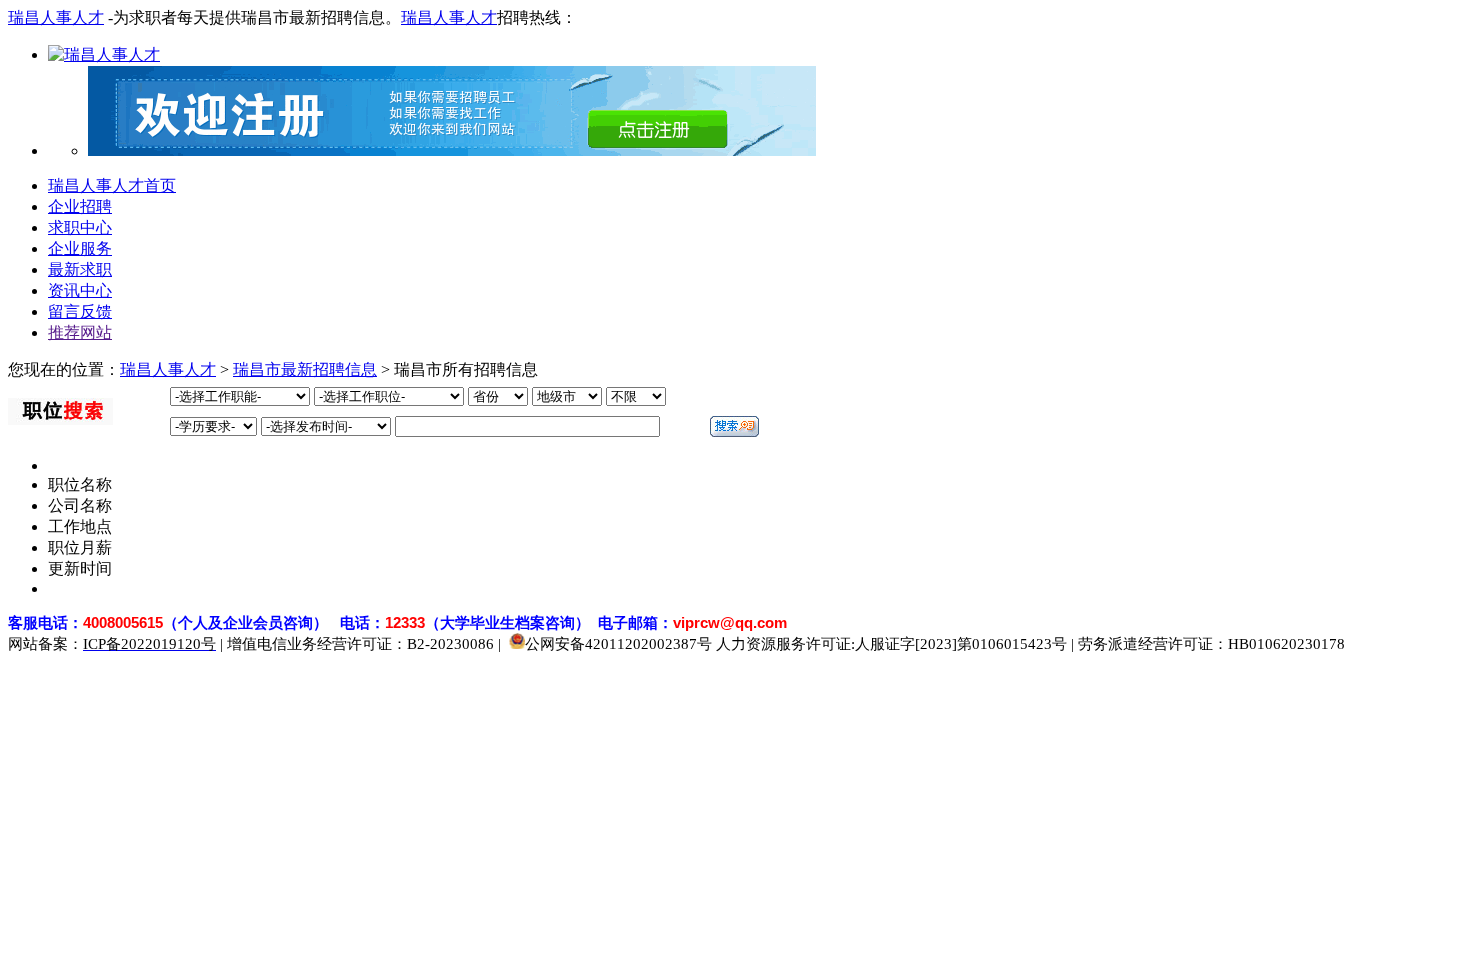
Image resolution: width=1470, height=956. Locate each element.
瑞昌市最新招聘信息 (305, 369)
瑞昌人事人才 (56, 17)
